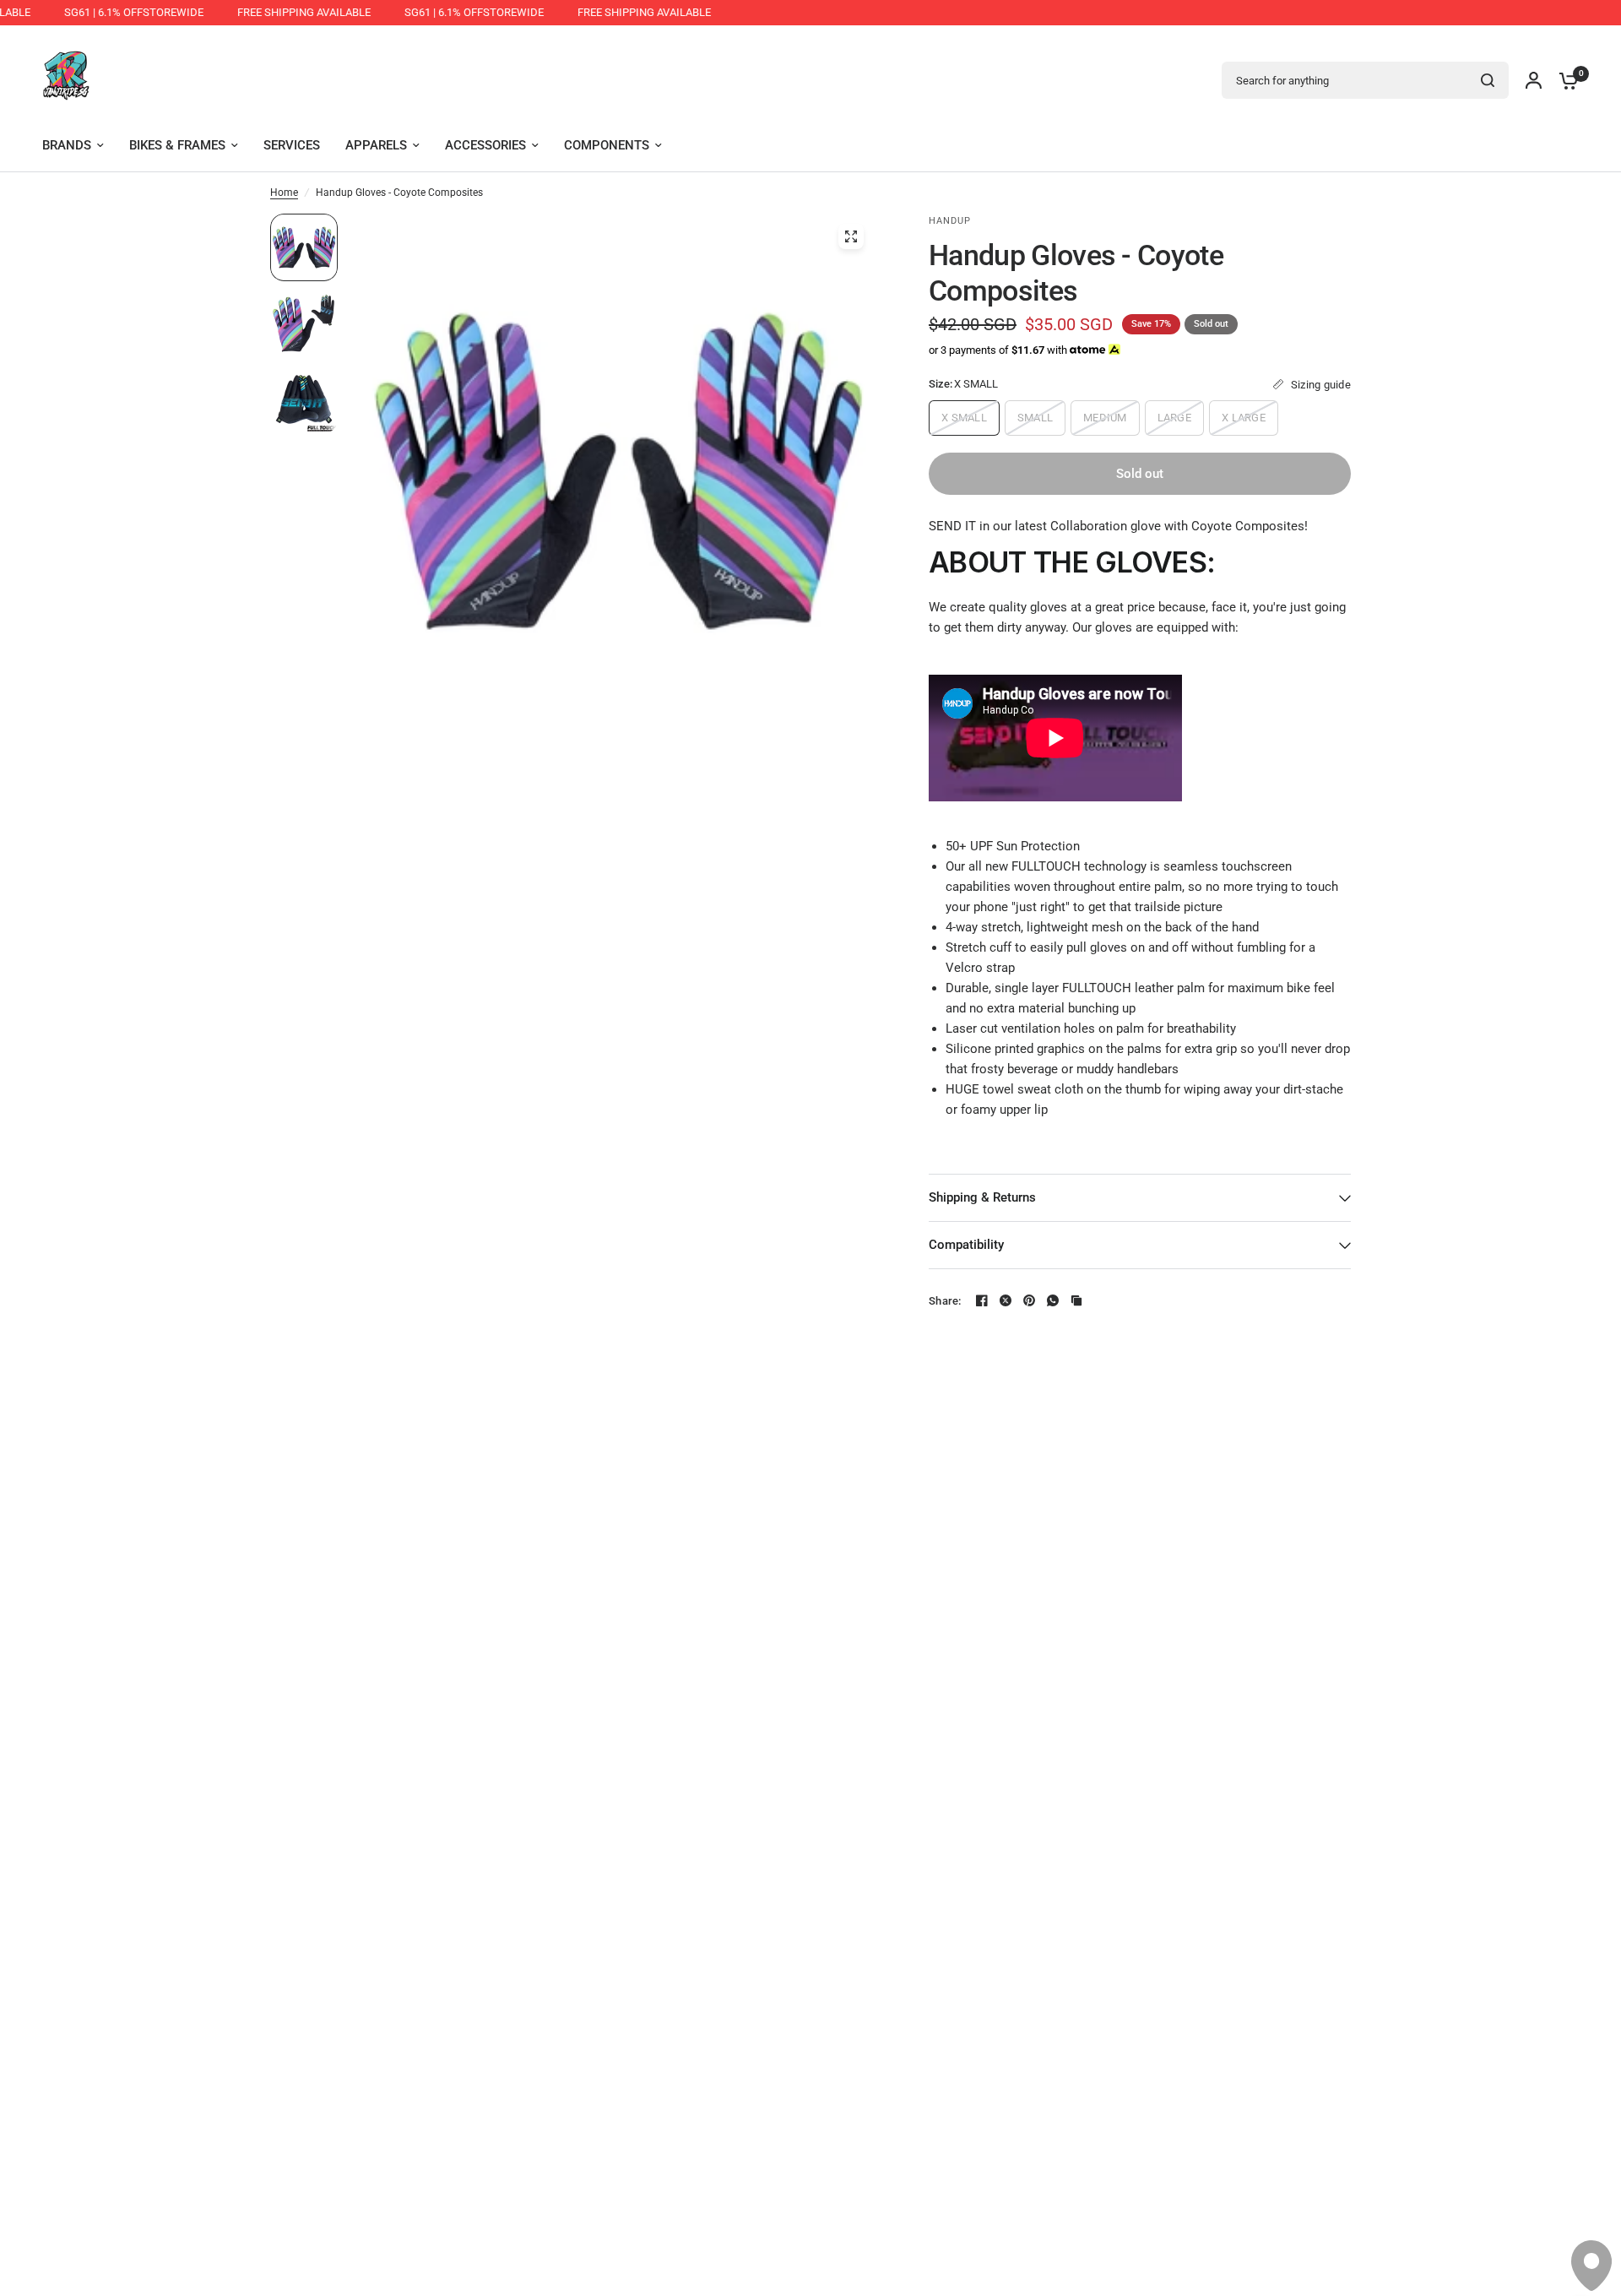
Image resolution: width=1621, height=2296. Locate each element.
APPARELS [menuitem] (376, 145)
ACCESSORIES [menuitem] (485, 145)
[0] (1564, 80)
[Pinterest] (1029, 1300)
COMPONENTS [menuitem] (607, 145)
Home (284, 193)
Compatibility (966, 1245)
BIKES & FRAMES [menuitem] (177, 145)
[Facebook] (982, 1300)
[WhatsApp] (1053, 1300)
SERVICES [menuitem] (292, 145)
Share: (945, 1301)
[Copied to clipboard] (1076, 1300)
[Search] (1488, 80)
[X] (1006, 1300)
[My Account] (1534, 80)
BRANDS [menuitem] (67, 145)
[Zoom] (851, 236)
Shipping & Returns (982, 1197)
